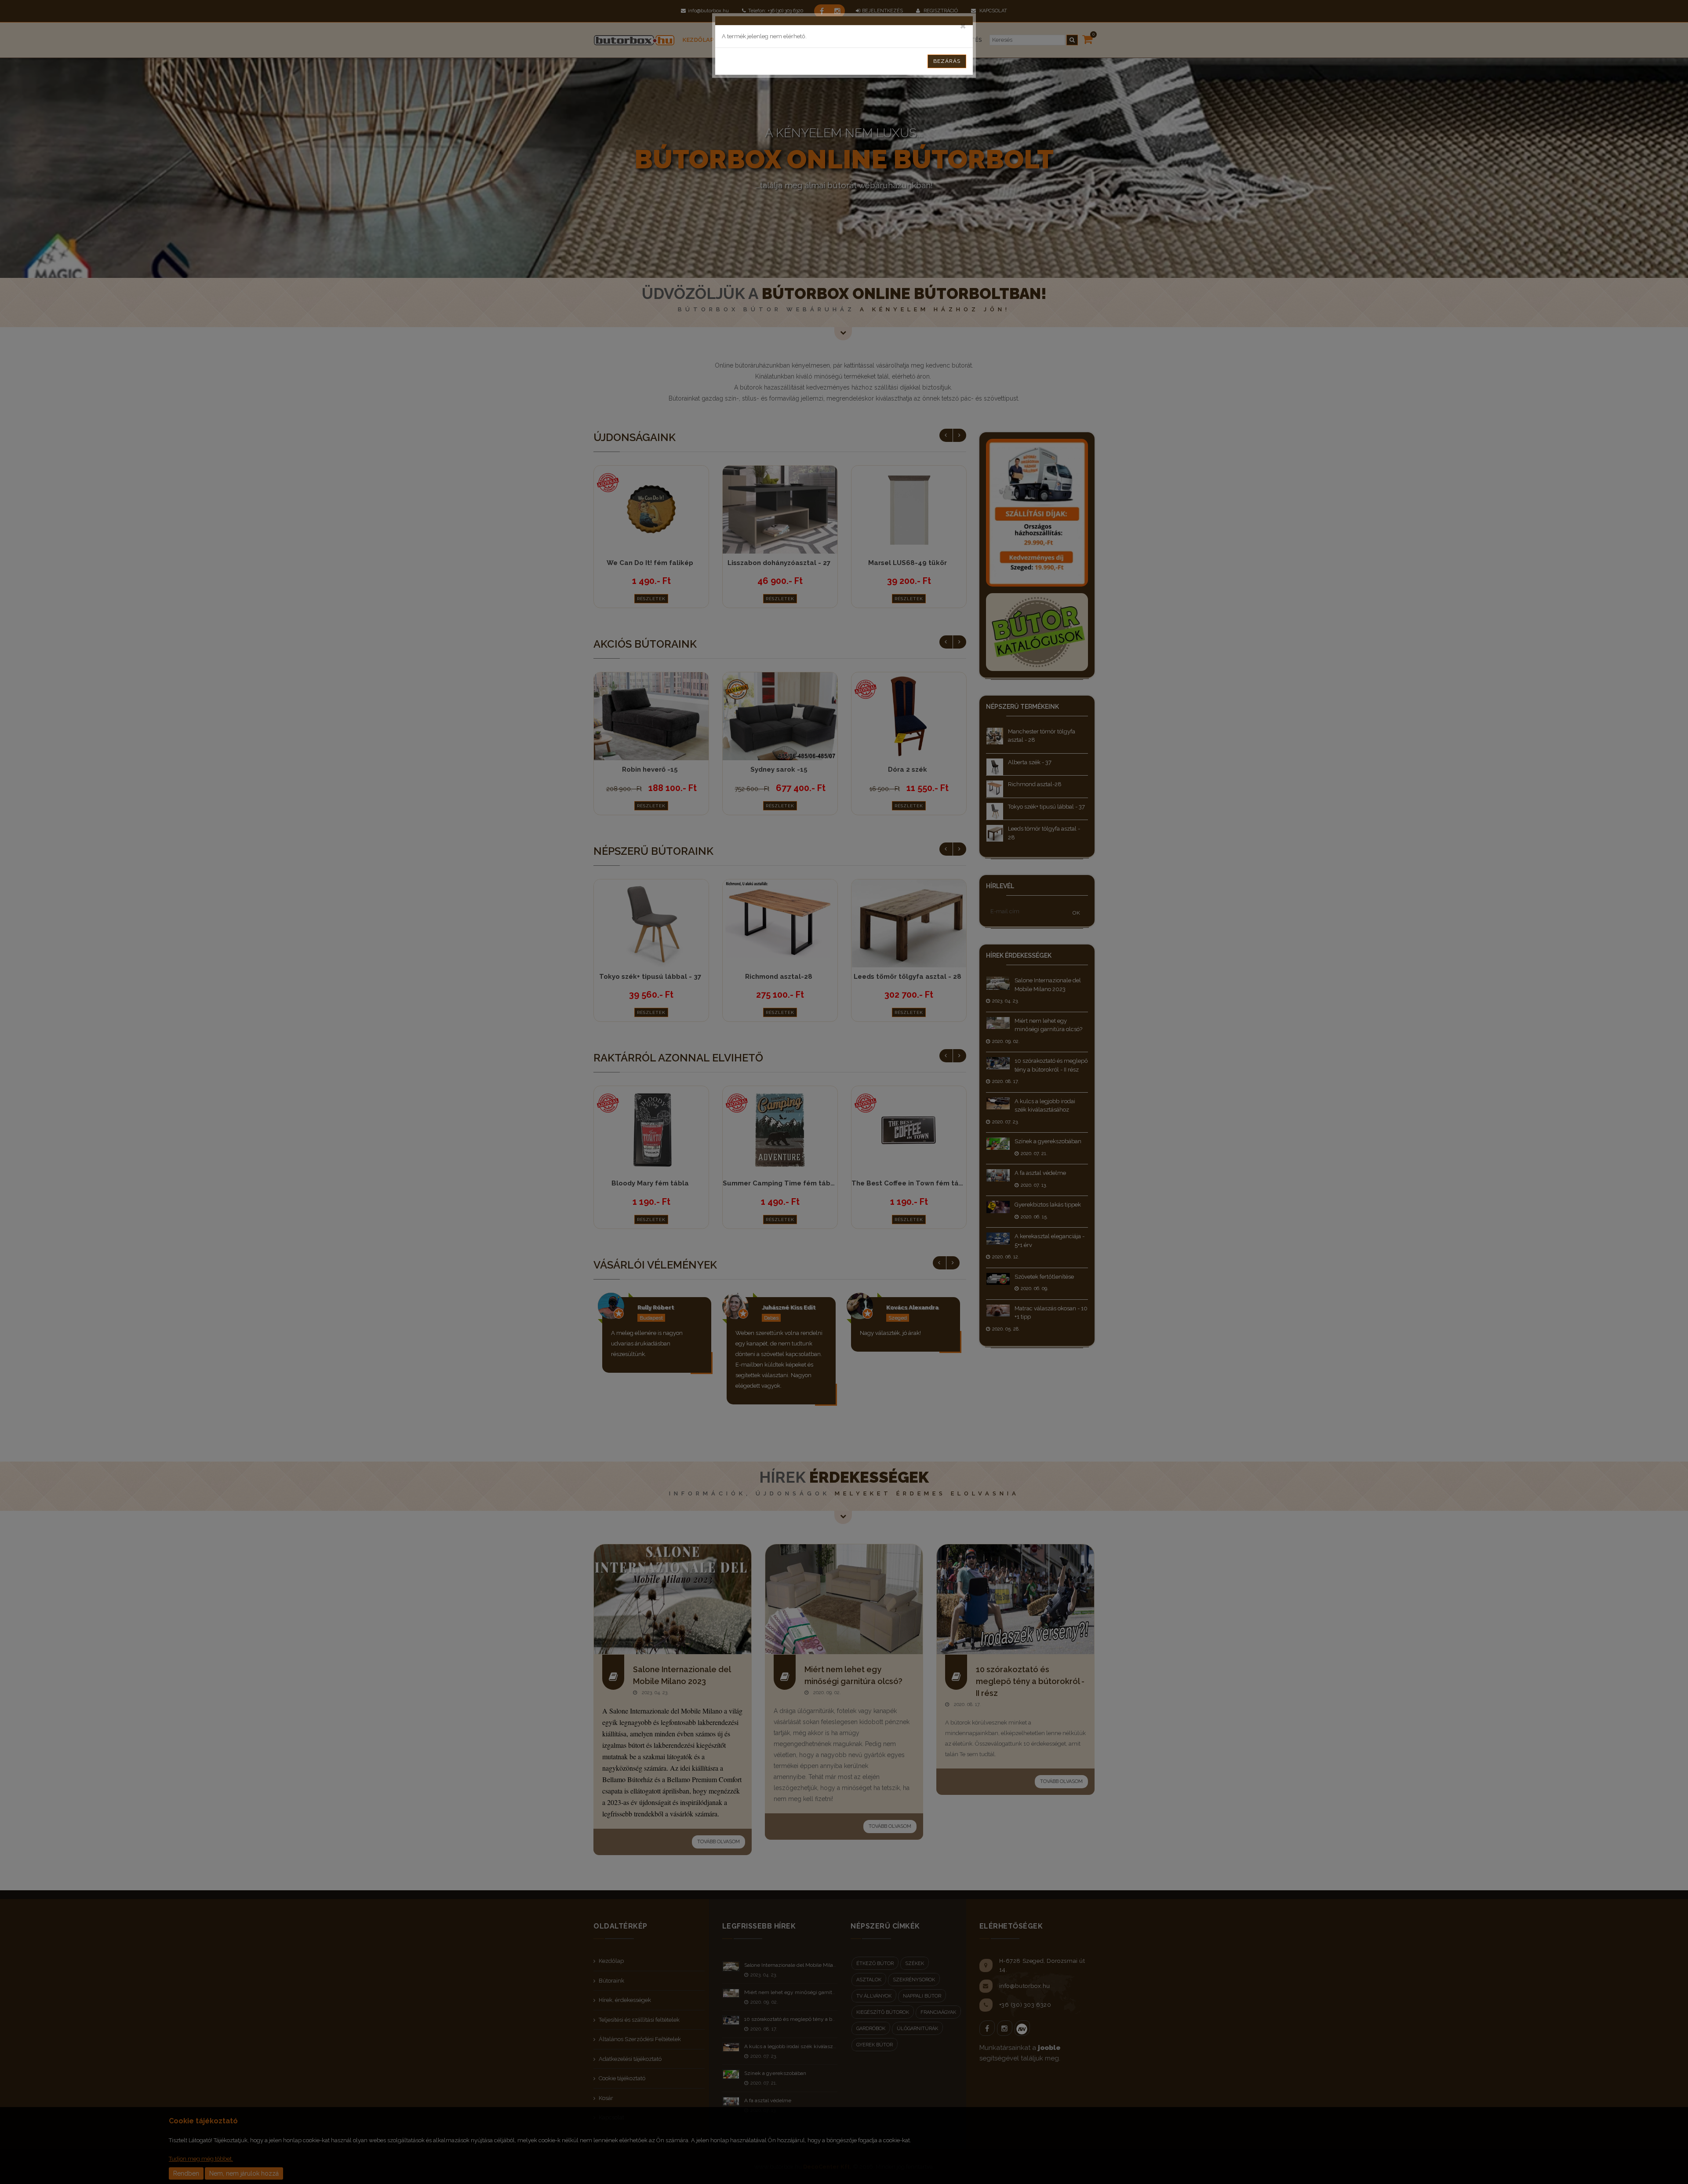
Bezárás (947, 61)
